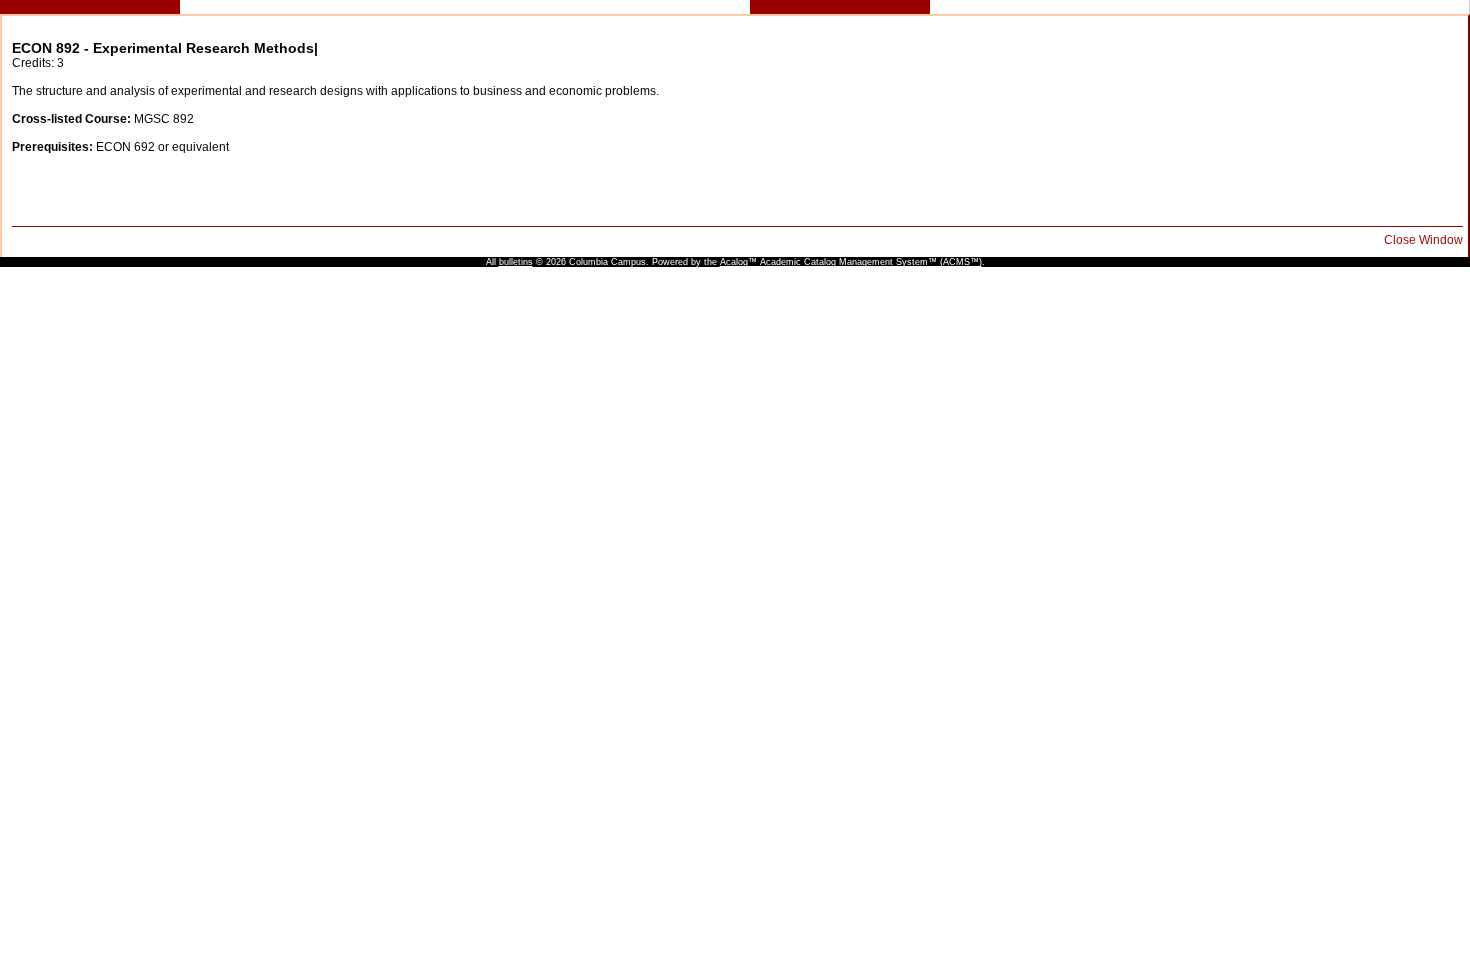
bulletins (516, 262)
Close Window (1423, 240)
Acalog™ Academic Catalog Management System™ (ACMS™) (851, 262)
